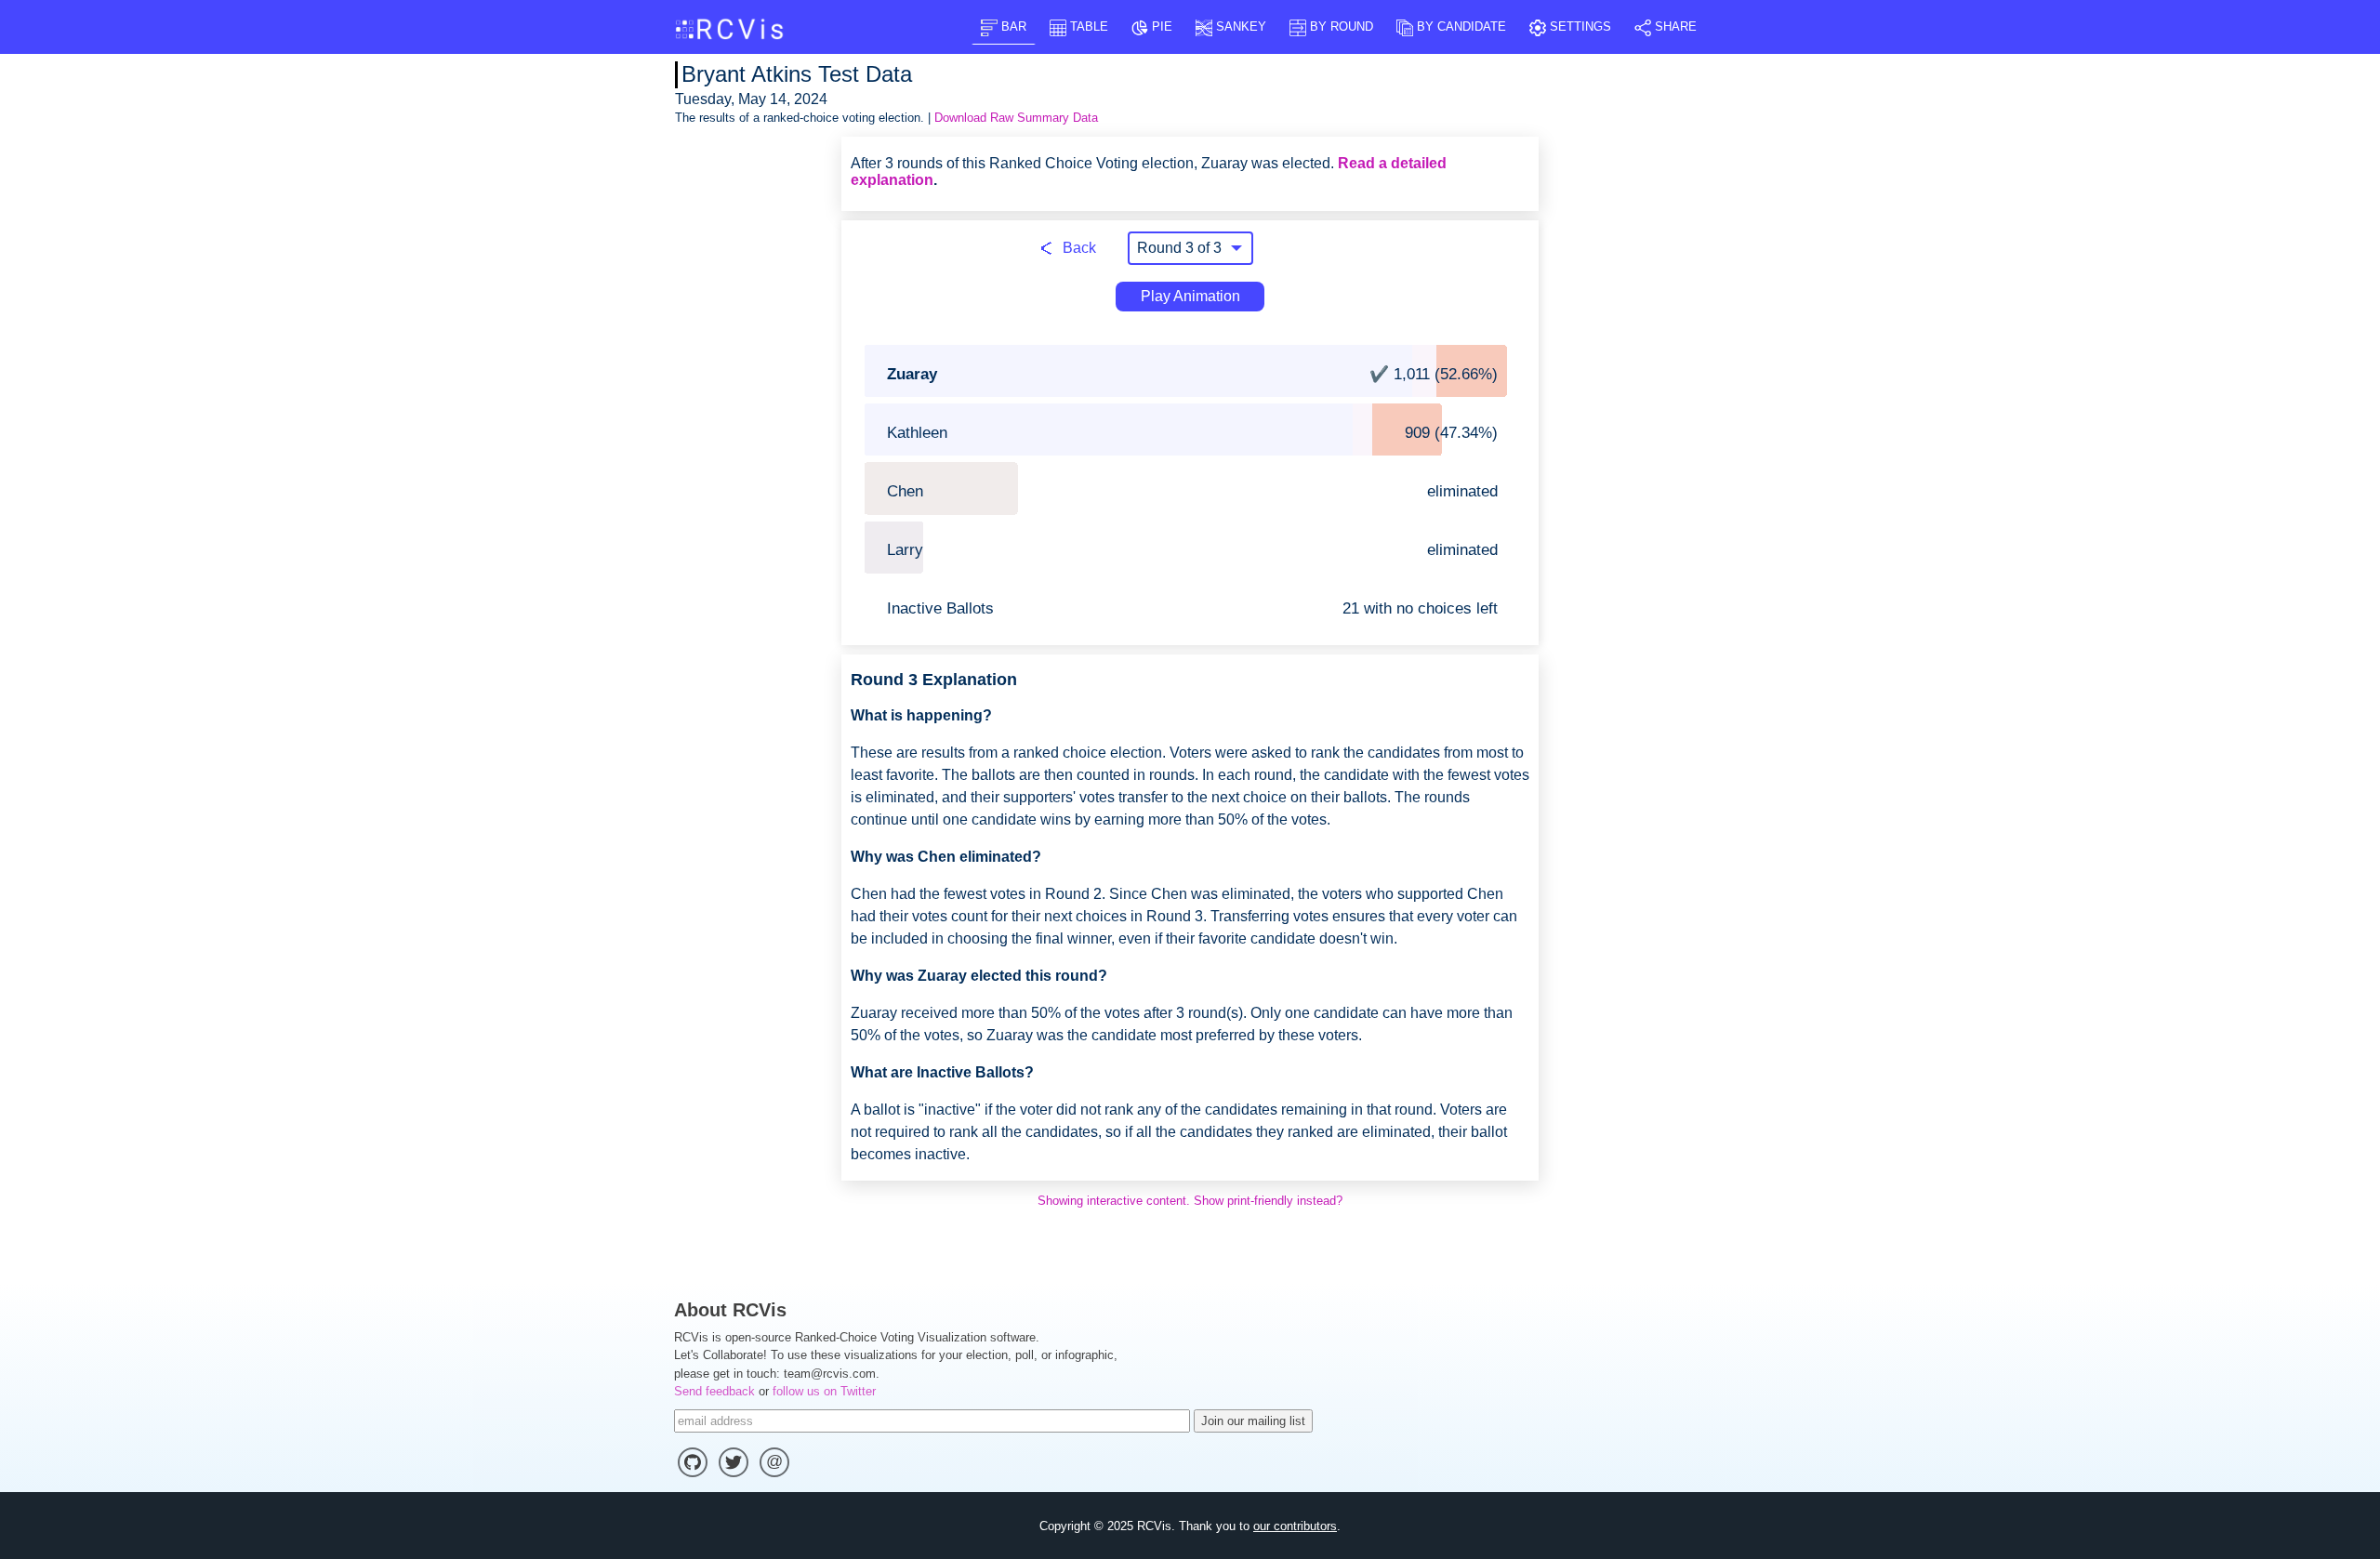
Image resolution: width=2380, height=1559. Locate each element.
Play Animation (1190, 296)
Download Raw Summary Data (1016, 118)
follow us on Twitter (824, 1391)
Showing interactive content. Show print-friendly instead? (1190, 1201)
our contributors (1295, 1526)
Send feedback (714, 1391)
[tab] (1004, 26)
